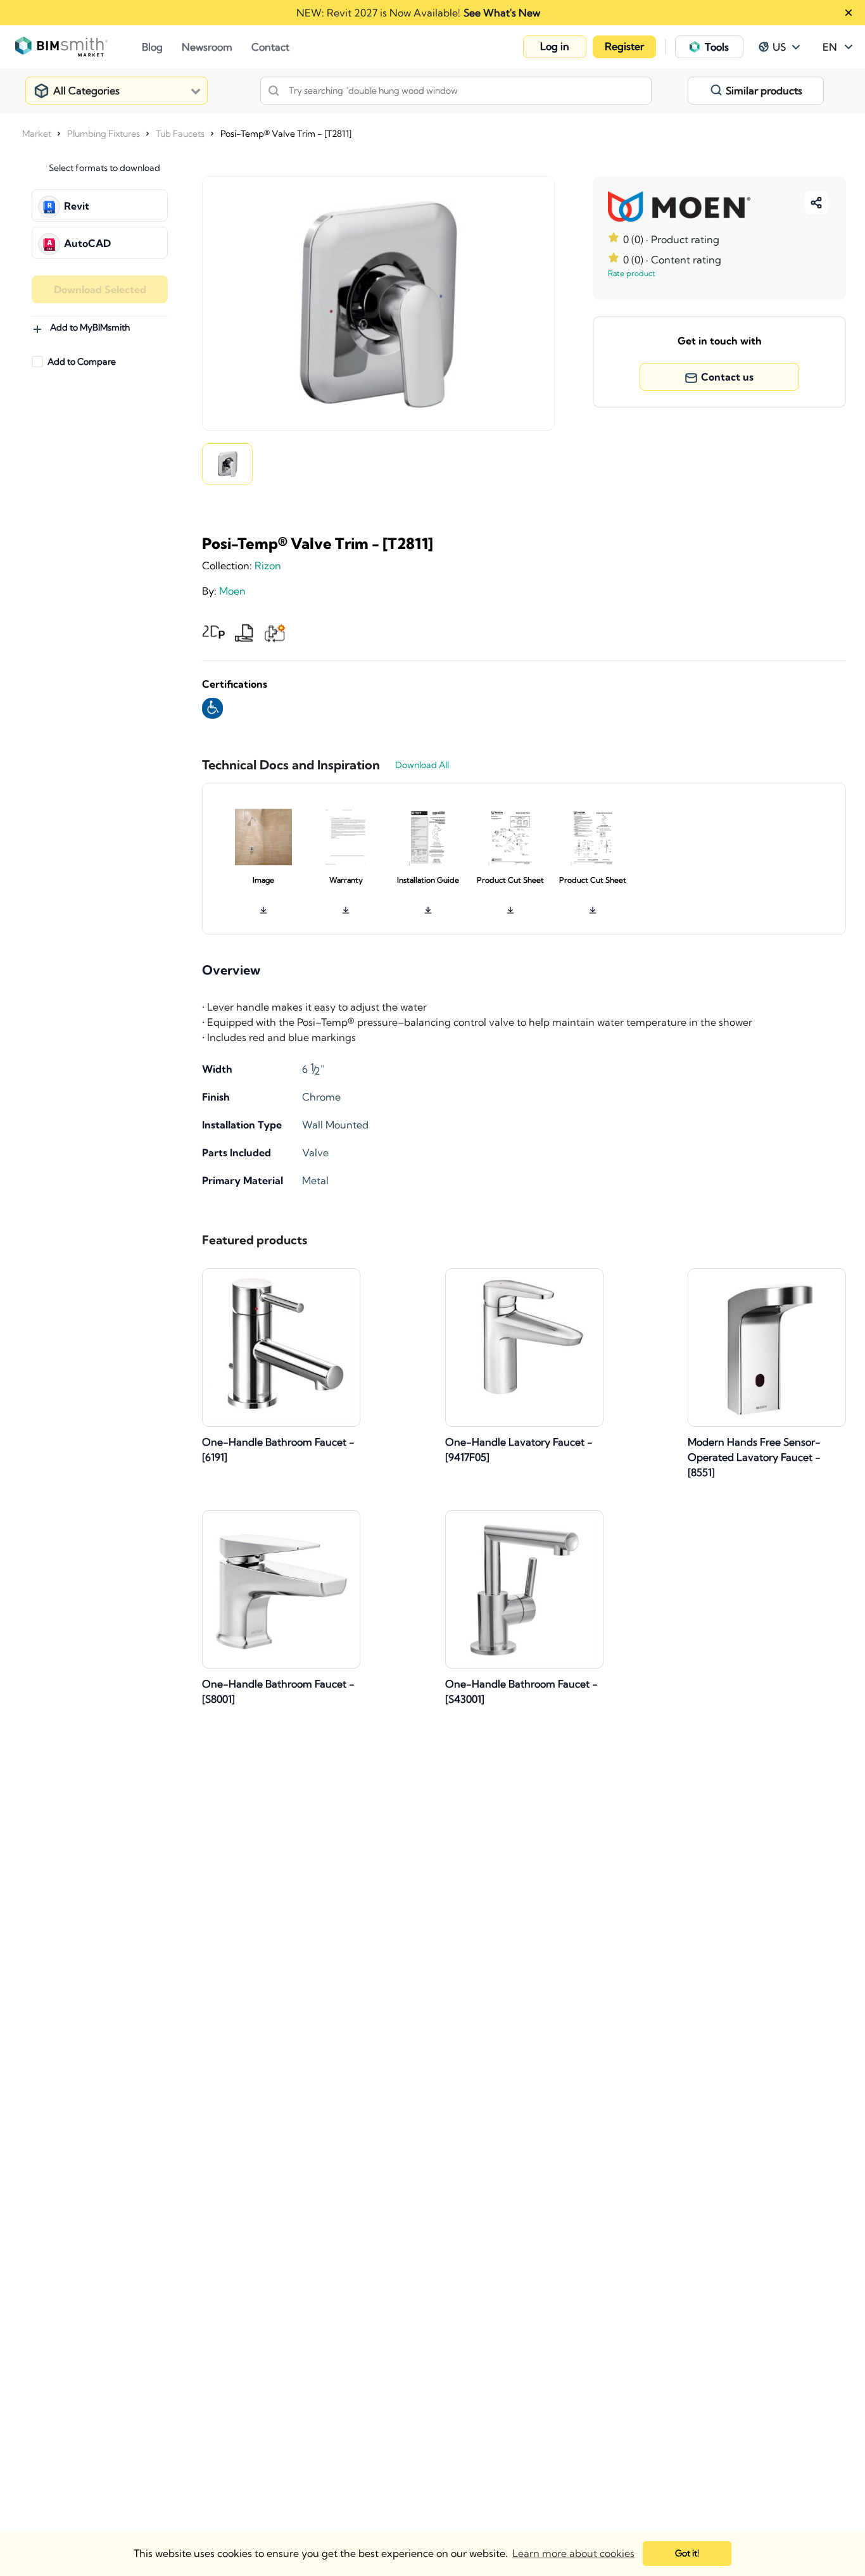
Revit (77, 206)
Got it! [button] (687, 2553)
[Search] (274, 91)
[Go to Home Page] (79, 47)
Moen (232, 591)
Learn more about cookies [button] (573, 2553)
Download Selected (100, 289)
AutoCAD (87, 243)
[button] (555, 47)
